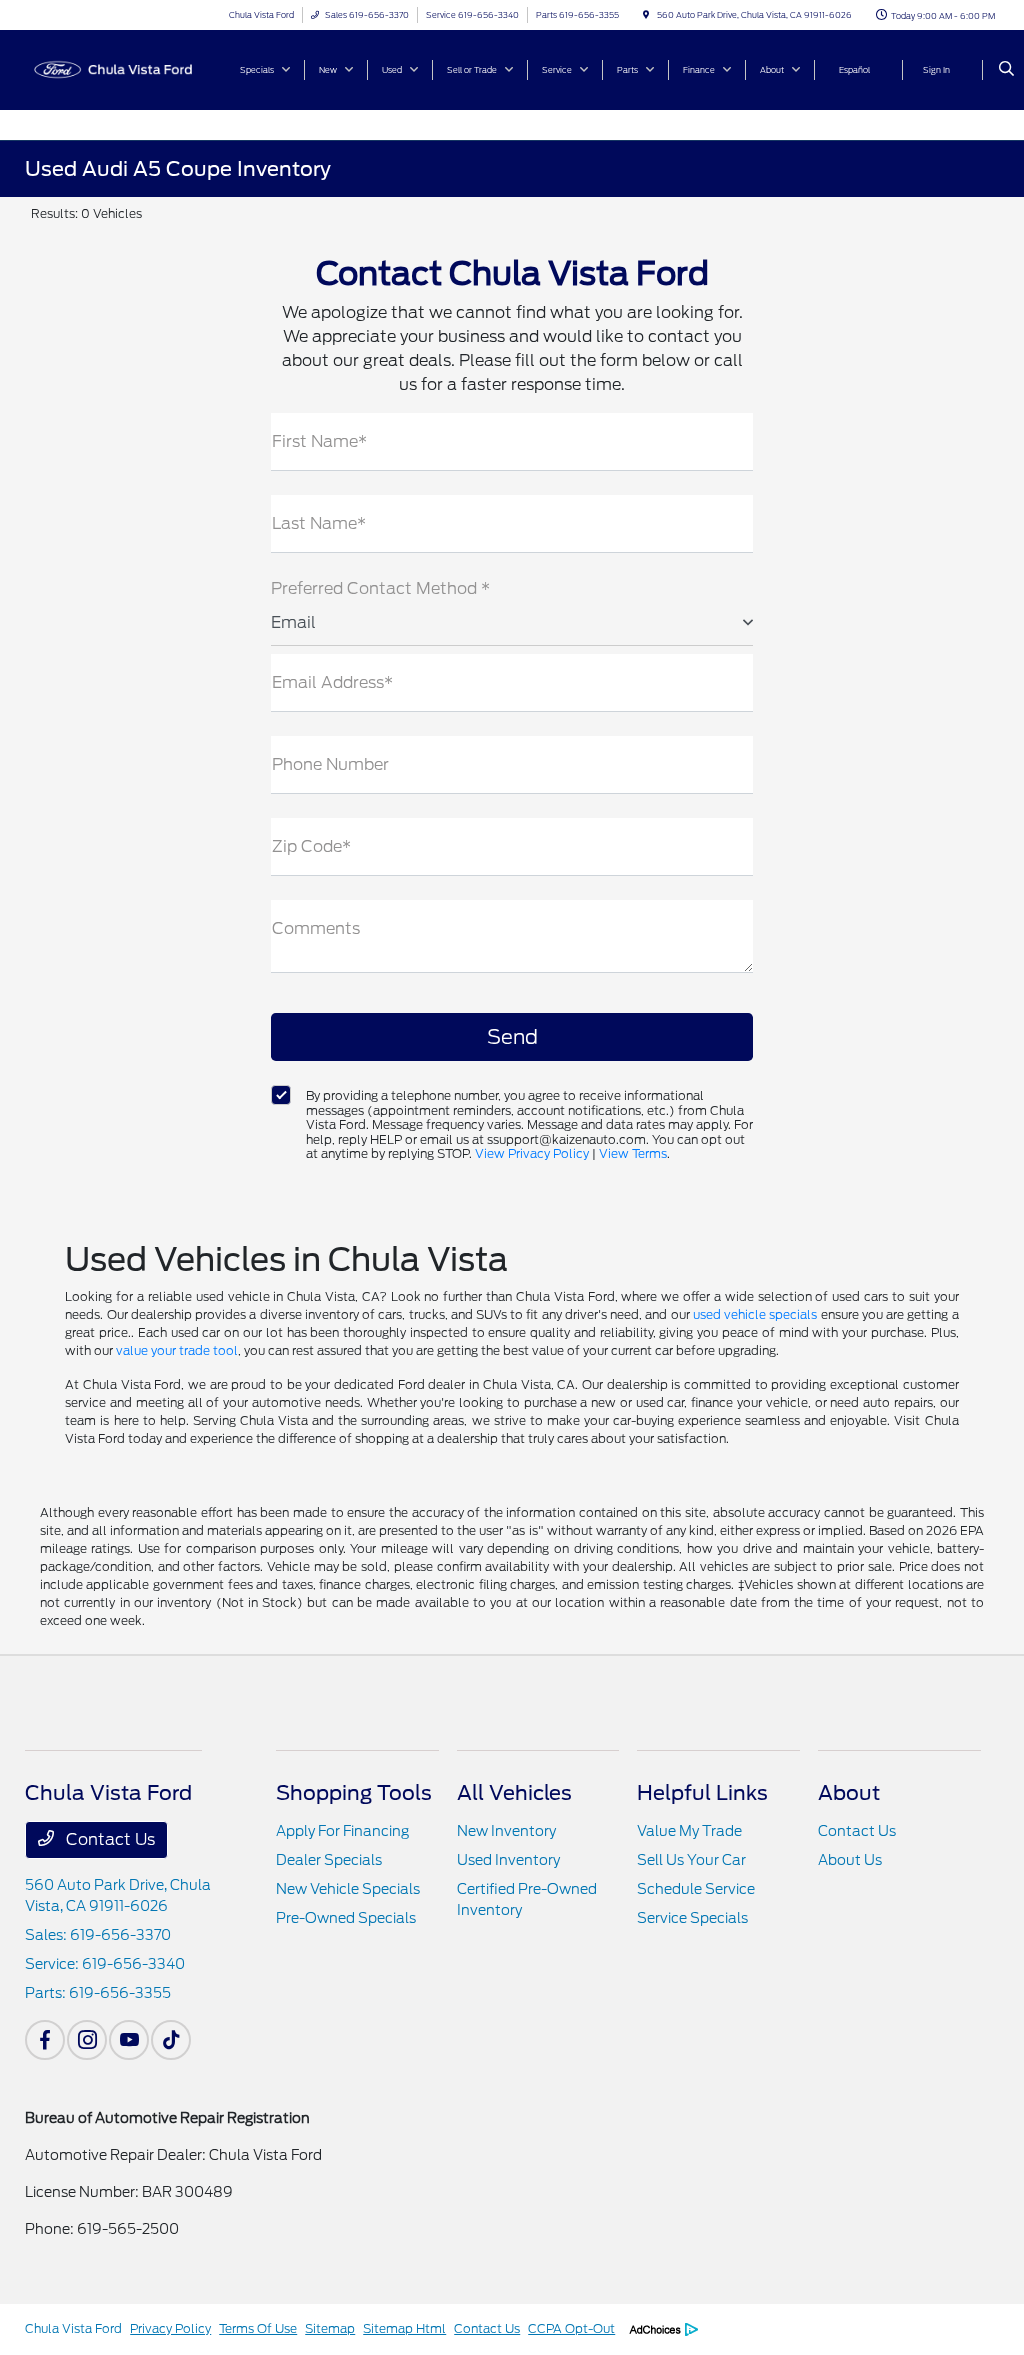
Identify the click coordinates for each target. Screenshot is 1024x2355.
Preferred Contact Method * (380, 588)
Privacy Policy (170, 2328)
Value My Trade (689, 1831)
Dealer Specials (329, 1860)
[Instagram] (87, 2040)
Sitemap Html (404, 2328)
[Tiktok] (171, 2040)
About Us (850, 1860)
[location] (646, 15)
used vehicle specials (755, 1314)
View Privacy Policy (532, 1153)
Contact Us (108, 1839)
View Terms (633, 1153)
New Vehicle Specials (348, 1889)
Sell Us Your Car (691, 1860)
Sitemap (330, 2328)
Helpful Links (702, 1793)
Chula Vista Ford (73, 2328)
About (849, 1793)
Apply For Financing (342, 1831)
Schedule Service (696, 1889)
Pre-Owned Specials (346, 1918)
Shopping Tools (354, 1793)
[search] (1006, 70)
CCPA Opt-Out (571, 2328)
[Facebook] (45, 2040)
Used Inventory (508, 1860)
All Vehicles (514, 1793)
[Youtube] (129, 2040)
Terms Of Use (258, 2328)
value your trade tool (177, 1350)
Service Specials (692, 1918)
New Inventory (506, 1831)
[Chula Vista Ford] (115, 68)
